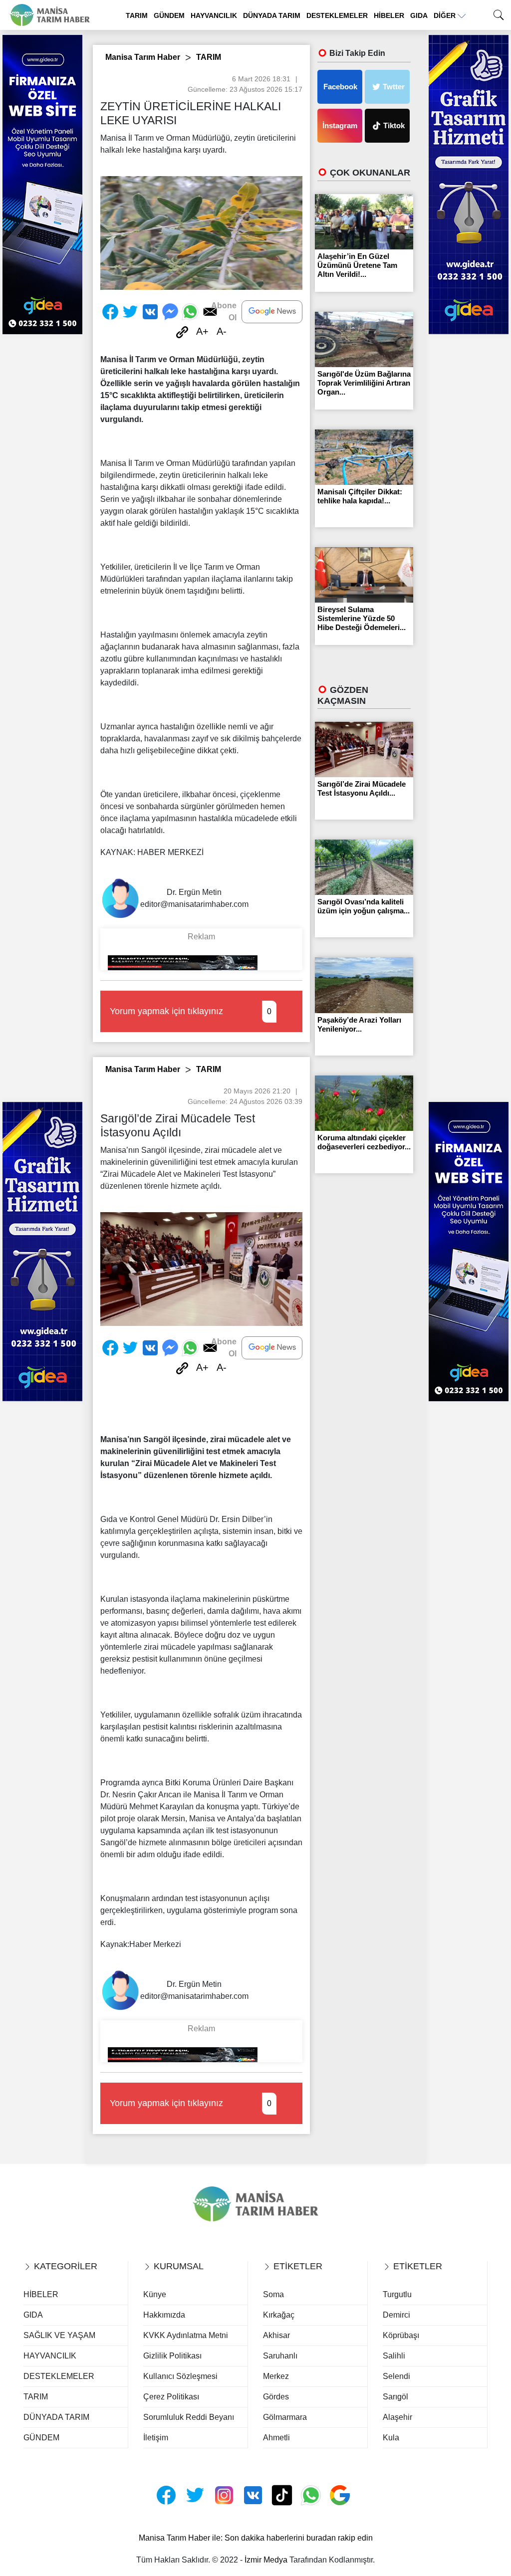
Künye (155, 2294)
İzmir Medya (266, 2560)
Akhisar (276, 2335)
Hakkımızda (164, 2315)
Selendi (396, 2376)
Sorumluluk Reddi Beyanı (189, 2417)
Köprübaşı (401, 2335)
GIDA (419, 15)
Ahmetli (276, 2438)
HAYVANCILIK (214, 15)
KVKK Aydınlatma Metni (186, 2335)
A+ (202, 331)
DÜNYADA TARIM (272, 15)
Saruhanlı (280, 2356)
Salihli (394, 2356)
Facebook (340, 87)
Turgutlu (397, 2294)
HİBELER (389, 15)
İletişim (156, 2438)
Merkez (276, 2376)
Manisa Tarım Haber (143, 57)
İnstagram (340, 125)
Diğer (446, 15)
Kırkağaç (279, 2315)
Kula (391, 2438)
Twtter (394, 87)
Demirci (396, 2315)
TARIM (137, 15)
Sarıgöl (395, 2397)
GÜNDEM (169, 15)
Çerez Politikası (171, 2397)
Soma (273, 2294)
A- (222, 331)
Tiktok (394, 125)
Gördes (276, 2397)
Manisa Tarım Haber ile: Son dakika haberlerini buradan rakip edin (256, 2538)
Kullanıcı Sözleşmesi (180, 2376)
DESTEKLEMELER (337, 15)
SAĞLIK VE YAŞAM (59, 2335)
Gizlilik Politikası (172, 2356)
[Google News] (272, 312)
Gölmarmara (285, 2417)
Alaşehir (397, 2417)
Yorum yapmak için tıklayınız (191, 1011)
